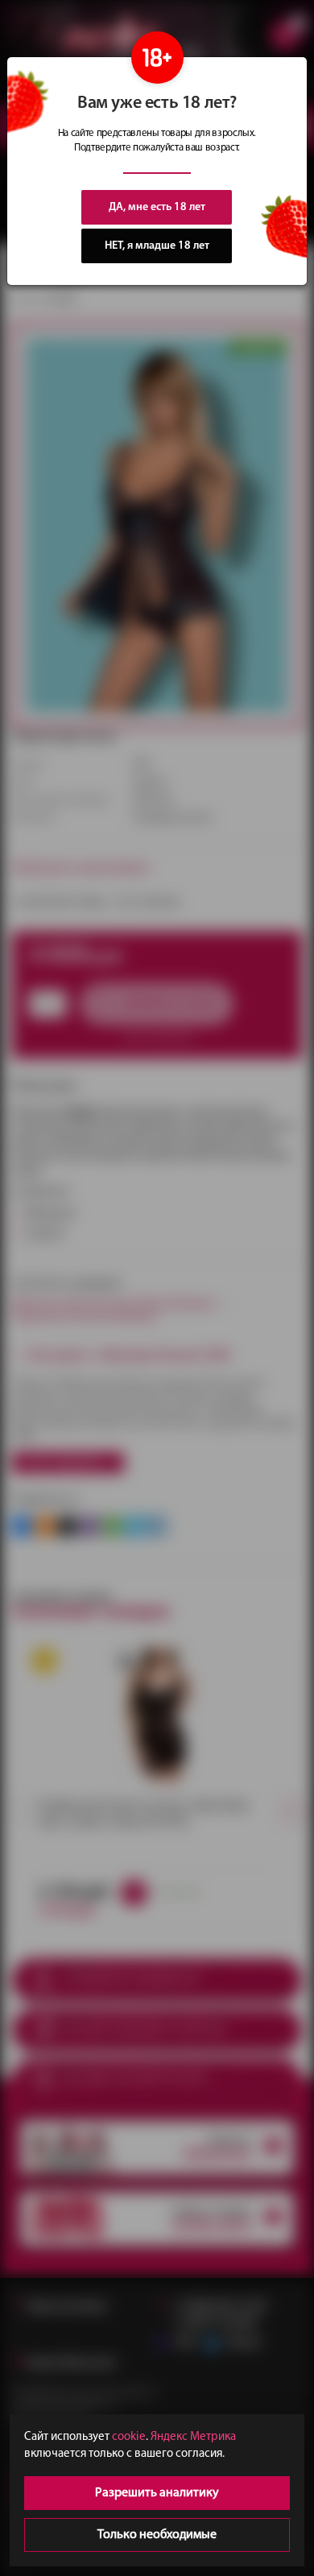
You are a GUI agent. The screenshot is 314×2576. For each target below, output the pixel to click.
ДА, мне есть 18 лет (157, 207)
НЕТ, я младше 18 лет (157, 246)
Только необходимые (157, 2535)
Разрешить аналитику (157, 2493)
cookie (129, 2437)
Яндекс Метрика (193, 2437)
